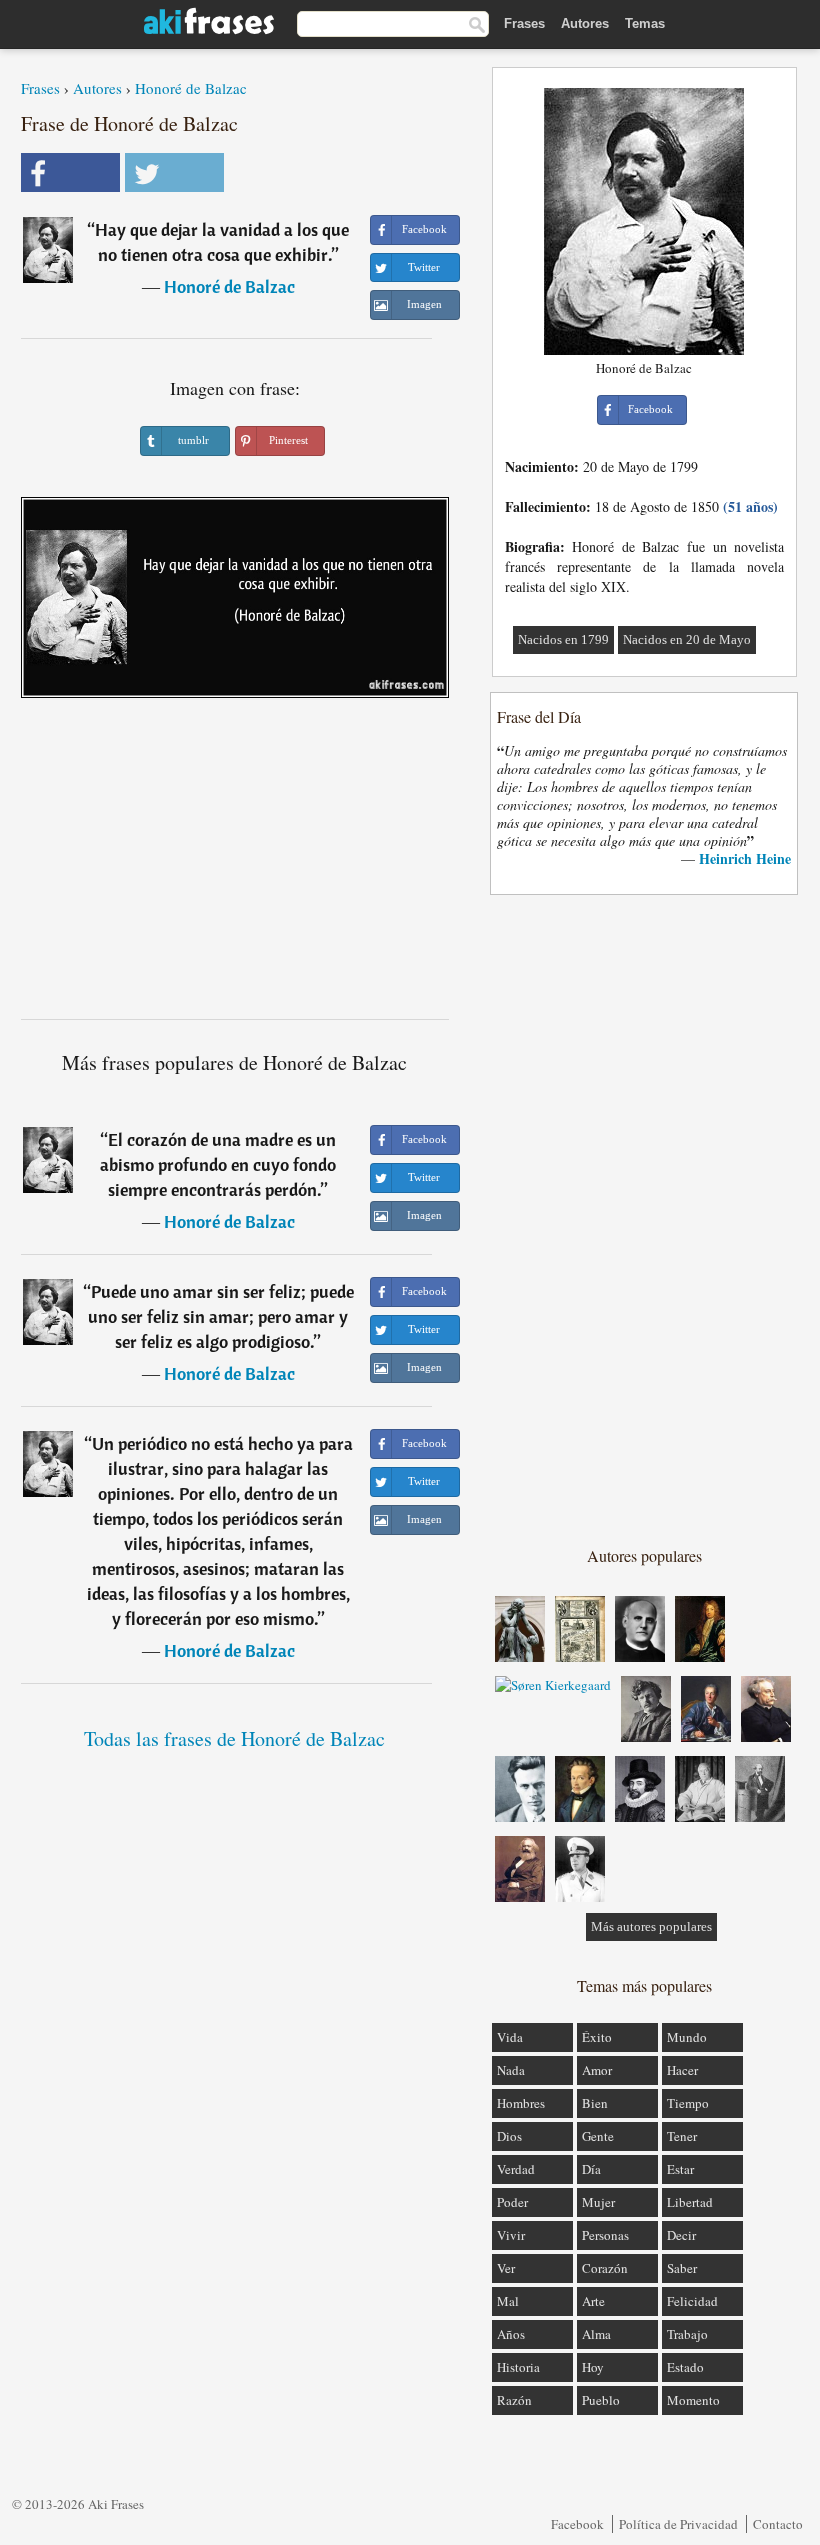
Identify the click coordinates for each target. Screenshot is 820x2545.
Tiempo (688, 2103)
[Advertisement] (235, 866)
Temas (645, 23)
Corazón (605, 2268)
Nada (511, 2070)
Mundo (687, 2037)
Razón (514, 2400)
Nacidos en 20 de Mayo (687, 639)
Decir (681, 2235)
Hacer (682, 2070)
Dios (509, 2136)
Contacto (778, 2524)
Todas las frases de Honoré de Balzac (234, 1738)
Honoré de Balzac (191, 88)
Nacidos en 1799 (563, 639)
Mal (508, 2301)
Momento (693, 2400)
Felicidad (692, 2301)
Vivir (511, 2235)
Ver (506, 2268)
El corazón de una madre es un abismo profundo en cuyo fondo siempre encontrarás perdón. (218, 1164)
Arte (593, 2301)
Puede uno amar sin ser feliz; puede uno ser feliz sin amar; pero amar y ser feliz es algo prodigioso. (221, 1316)
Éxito (597, 2037)
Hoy (593, 2367)
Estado (685, 2367)
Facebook (577, 2524)
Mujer (598, 2202)
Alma (596, 2334)
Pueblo (601, 2400)
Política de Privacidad (678, 2524)
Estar (680, 2169)
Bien (595, 2103)
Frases (524, 23)
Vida (510, 2037)
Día (591, 2169)
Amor (597, 2070)
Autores (585, 23)
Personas (605, 2235)
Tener (682, 2136)
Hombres (521, 2103)
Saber (682, 2268)
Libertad (690, 2202)
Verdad (516, 2169)
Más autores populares (651, 1926)
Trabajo (687, 2334)
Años (511, 2334)
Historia (518, 2367)
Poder (512, 2202)
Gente (598, 2136)
